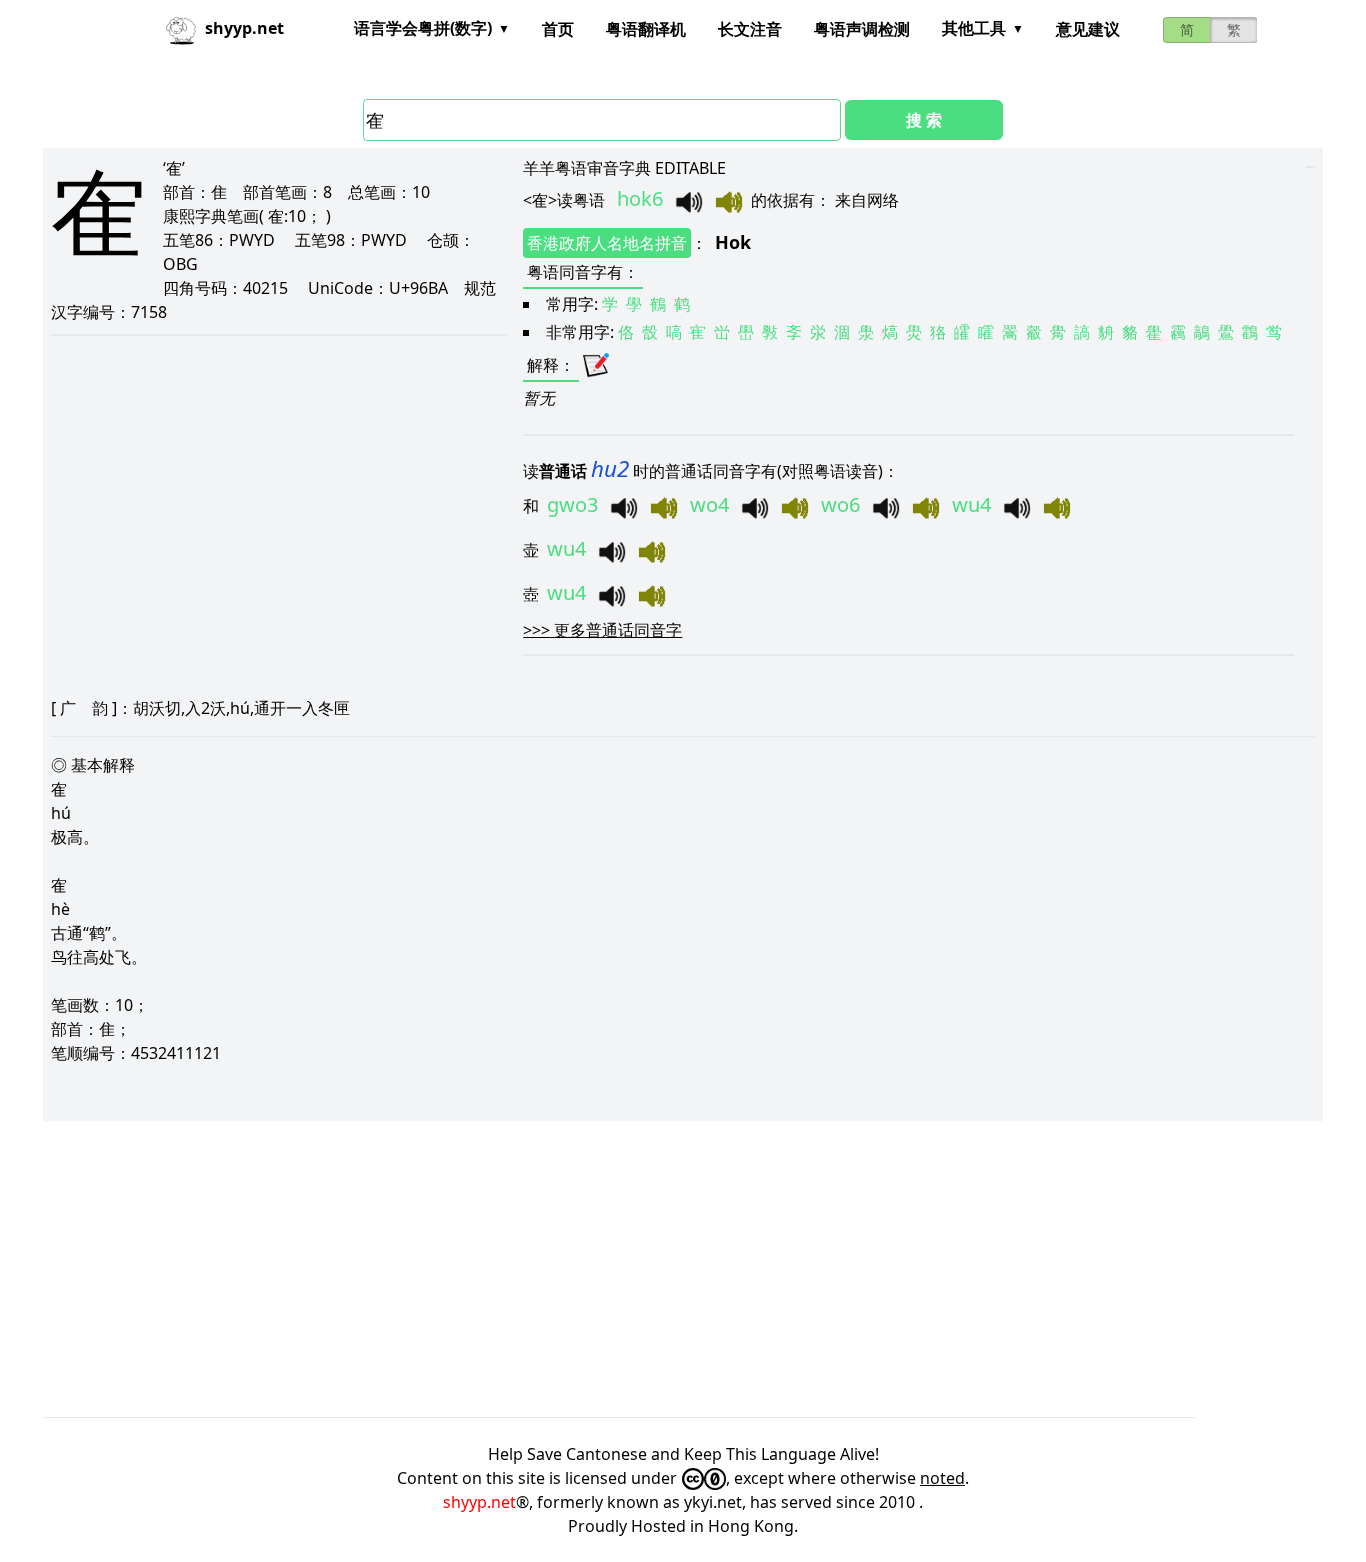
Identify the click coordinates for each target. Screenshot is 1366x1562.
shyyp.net (479, 1502)
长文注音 (750, 29)
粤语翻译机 (646, 29)
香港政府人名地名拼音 (607, 243)
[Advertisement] (643, 1269)
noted (942, 1478)
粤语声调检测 (862, 29)
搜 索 (924, 120)
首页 (558, 29)
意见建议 (1088, 29)
